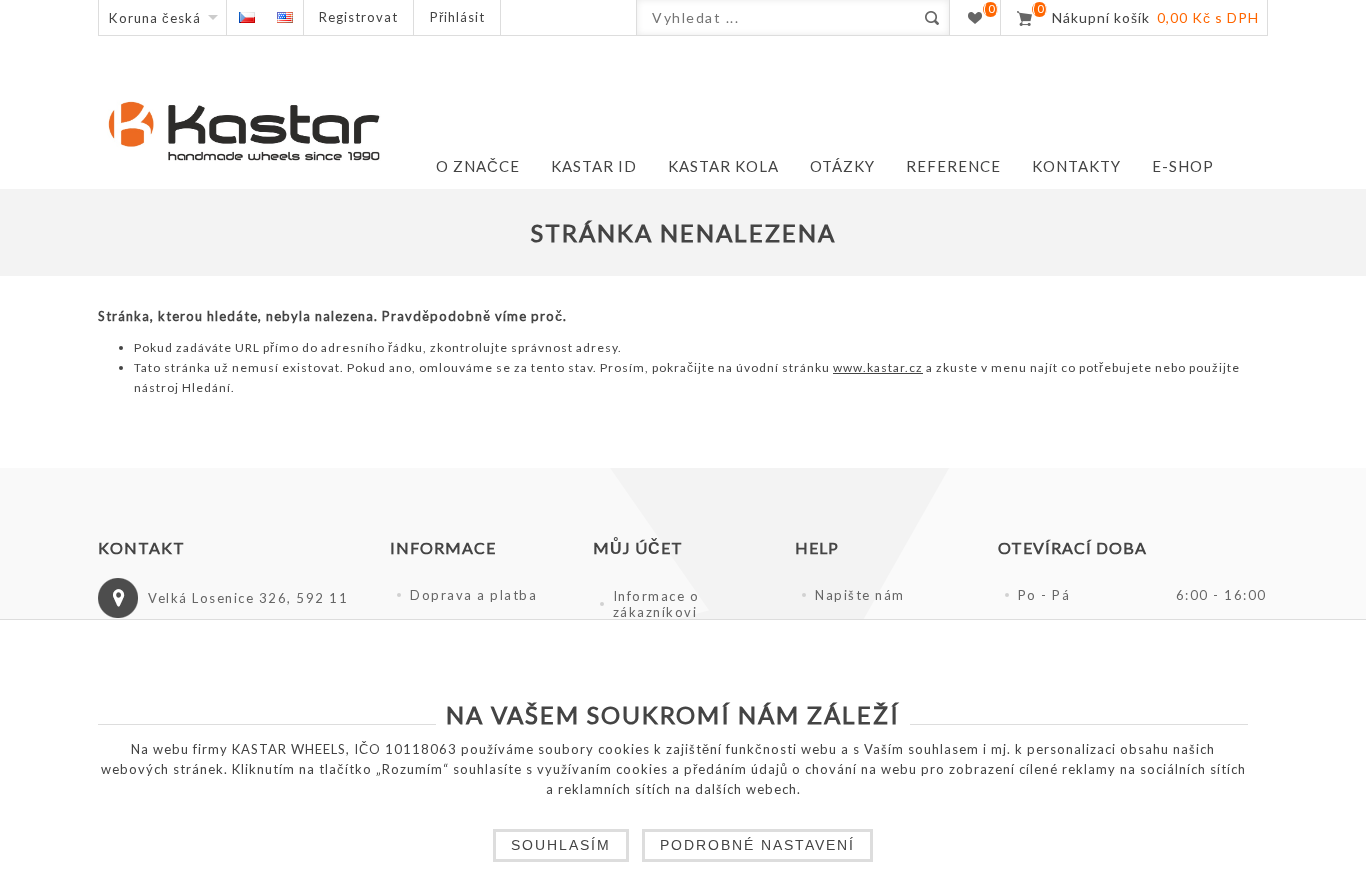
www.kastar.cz (878, 367)
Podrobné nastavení (757, 845)
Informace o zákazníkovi (656, 604)
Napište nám (860, 595)
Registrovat (358, 17)
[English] (284, 17)
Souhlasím (561, 845)
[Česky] (246, 17)
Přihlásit (457, 17)
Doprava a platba (473, 595)
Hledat (931, 17)
